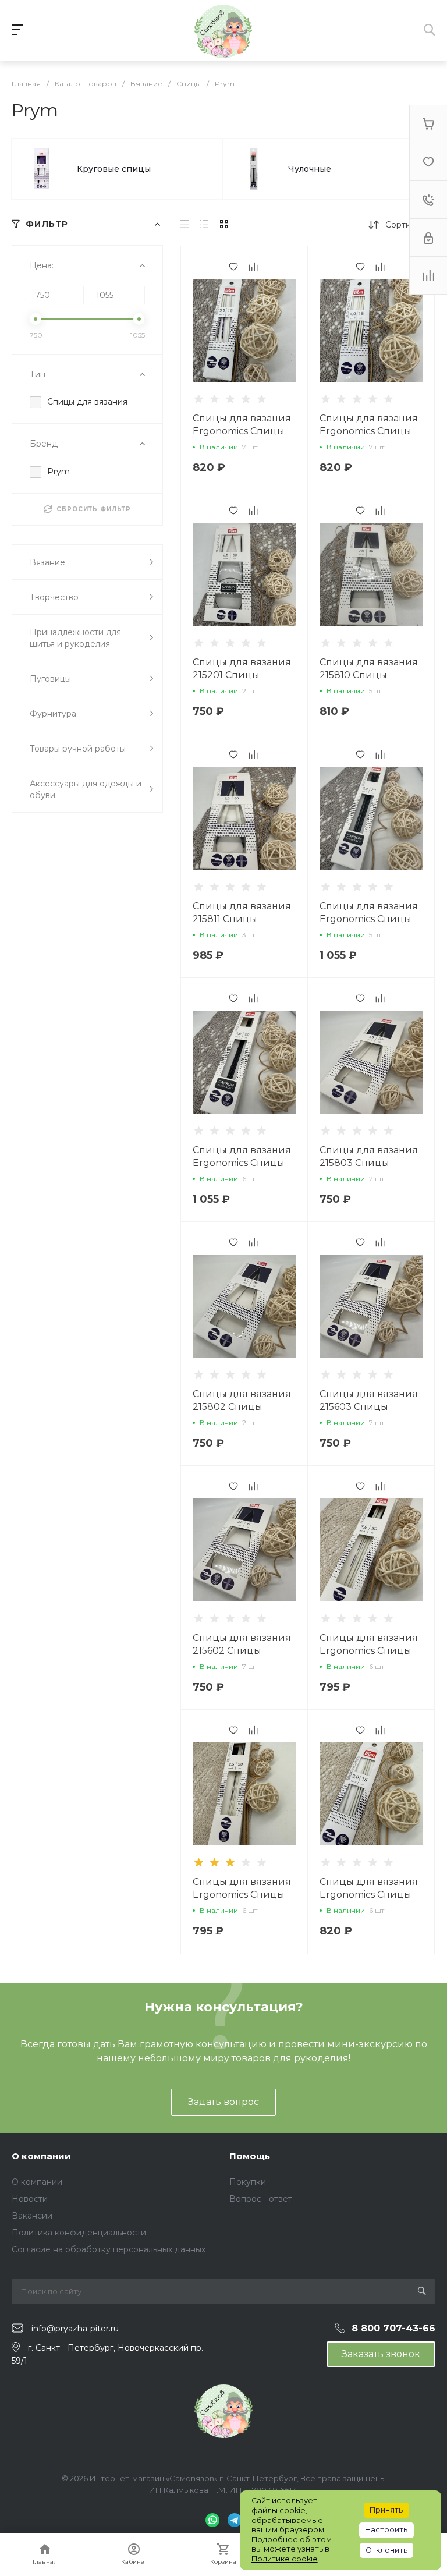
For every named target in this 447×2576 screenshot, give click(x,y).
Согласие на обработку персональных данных (109, 2249)
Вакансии (32, 2216)
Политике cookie (285, 2559)
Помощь (250, 2156)
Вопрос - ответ (261, 2199)
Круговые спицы (114, 169)
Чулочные (310, 169)
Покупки (248, 2182)
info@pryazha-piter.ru (75, 2329)
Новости (30, 2199)
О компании (41, 2156)
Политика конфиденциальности (79, 2233)
